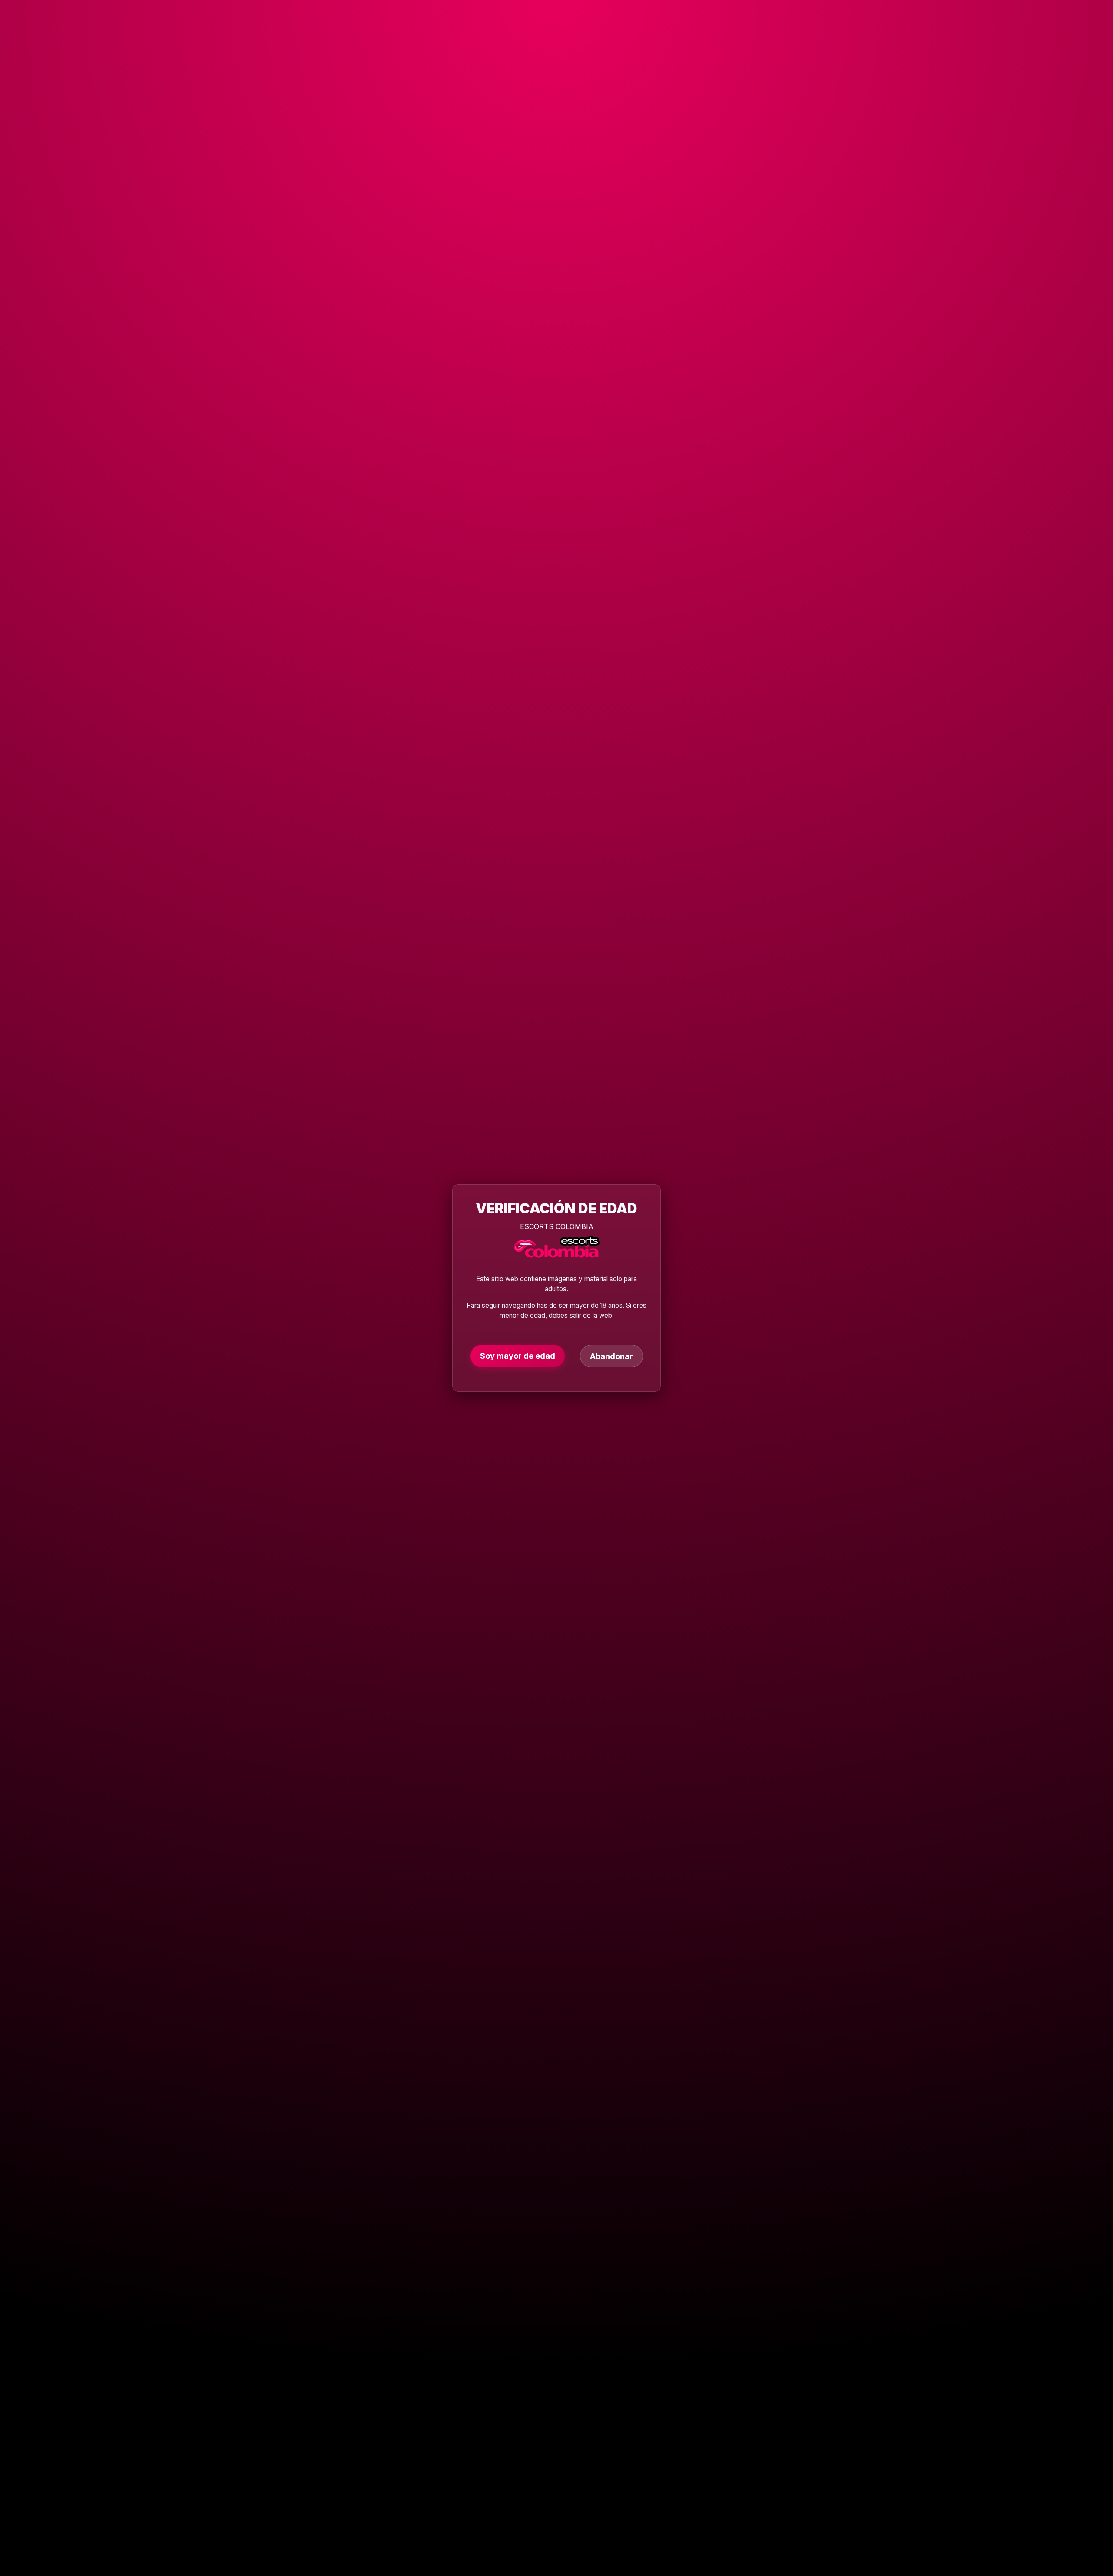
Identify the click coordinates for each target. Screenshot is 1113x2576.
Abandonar (611, 1356)
